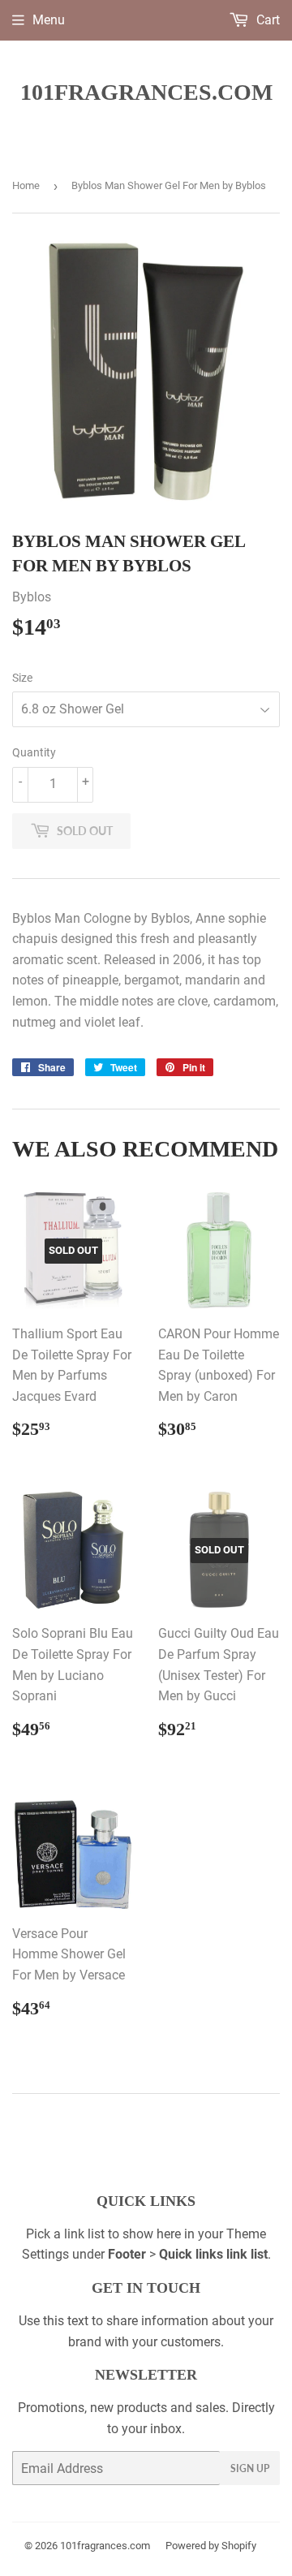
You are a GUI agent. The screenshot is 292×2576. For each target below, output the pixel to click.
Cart (266, 20)
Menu (49, 20)
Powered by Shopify (211, 2546)
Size (22, 678)
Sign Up (250, 2468)
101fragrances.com (146, 92)
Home (26, 185)
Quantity (34, 752)
